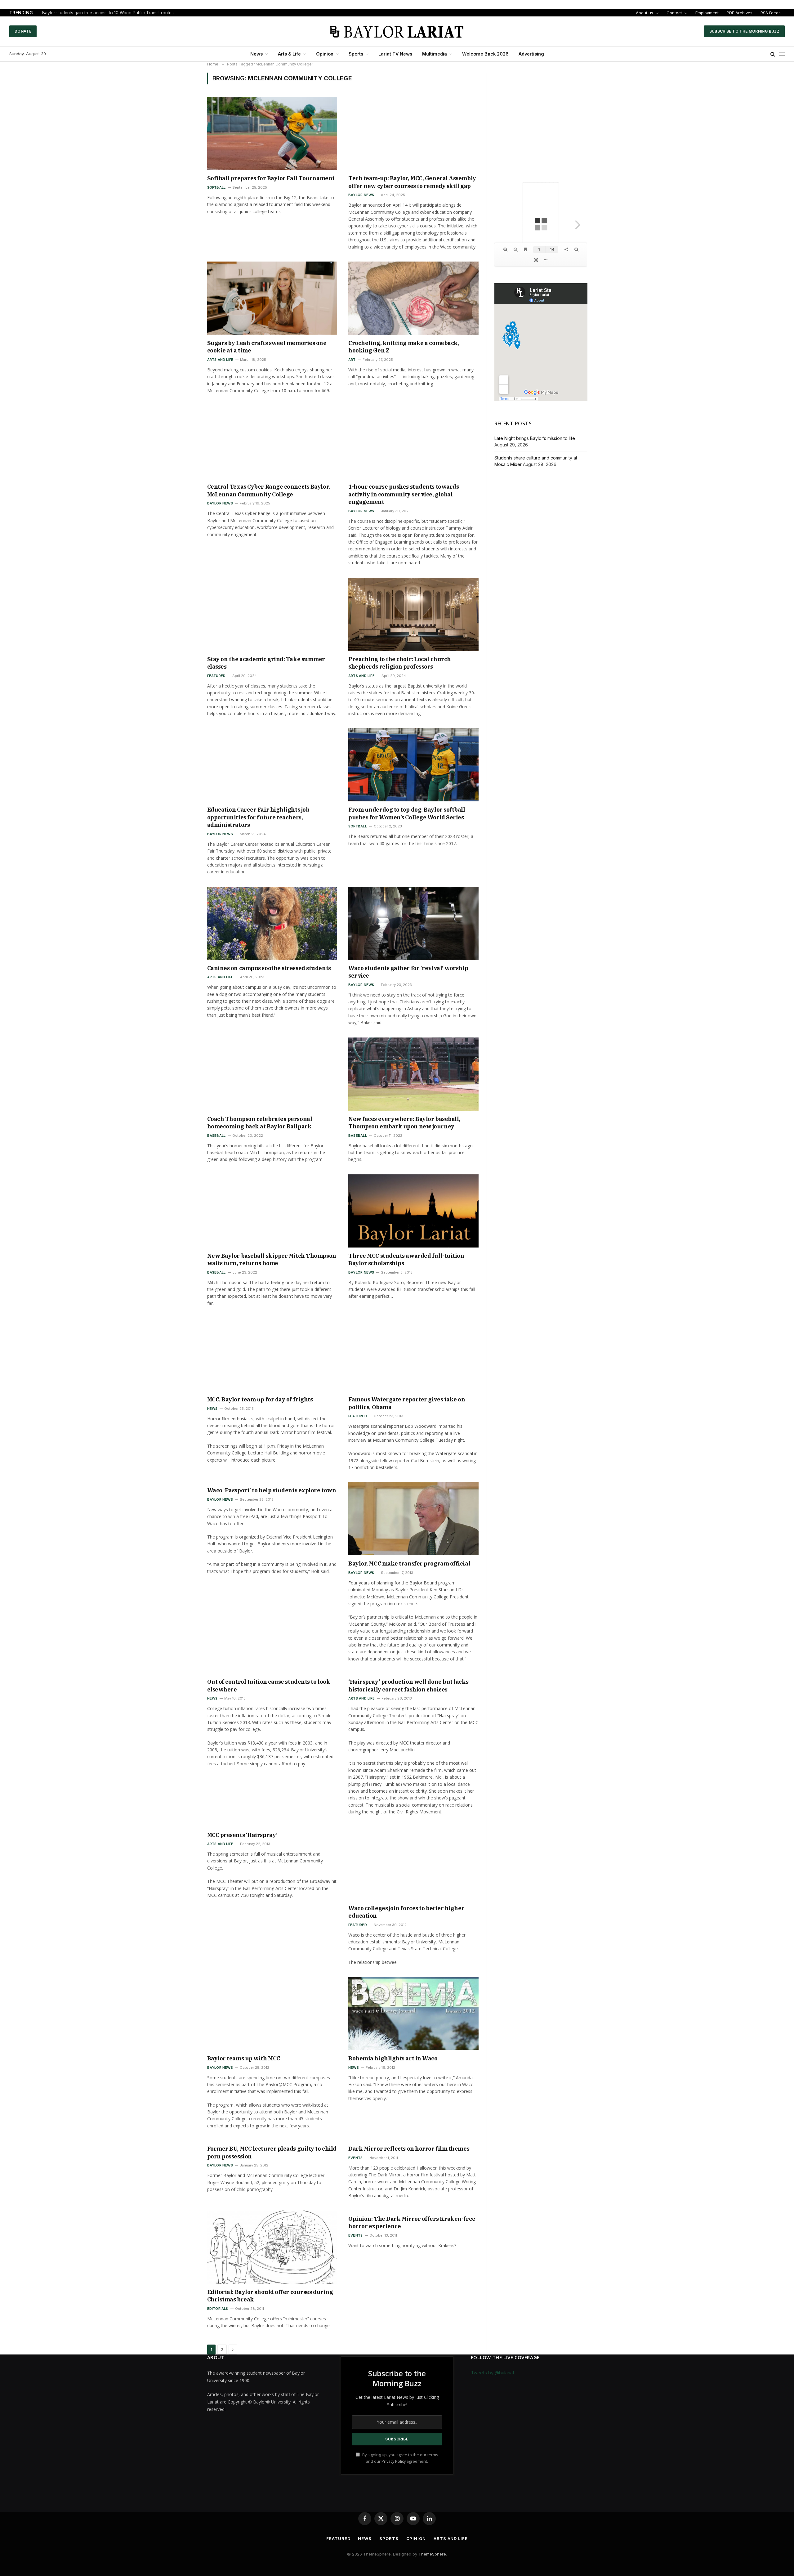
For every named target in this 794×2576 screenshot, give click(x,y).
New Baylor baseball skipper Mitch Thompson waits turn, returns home (272, 1259)
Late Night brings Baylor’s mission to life (535, 438)
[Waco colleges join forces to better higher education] (413, 1863)
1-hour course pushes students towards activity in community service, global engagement (404, 494)
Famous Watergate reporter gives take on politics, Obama (407, 1403)
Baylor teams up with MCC (244, 2058)
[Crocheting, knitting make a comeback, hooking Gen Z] (413, 298)
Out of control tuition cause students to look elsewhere (269, 1685)
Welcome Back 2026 (485, 54)
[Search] (773, 54)
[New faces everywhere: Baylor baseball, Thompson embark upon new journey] (413, 1074)
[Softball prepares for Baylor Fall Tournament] (272, 133)
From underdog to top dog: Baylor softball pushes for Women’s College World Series (407, 813)
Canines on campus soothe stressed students (269, 968)
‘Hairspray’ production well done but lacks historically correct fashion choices (408, 1685)
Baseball (216, 1136)
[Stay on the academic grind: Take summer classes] (272, 614)
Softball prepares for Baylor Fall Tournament (271, 178)
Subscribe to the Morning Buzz (744, 31)
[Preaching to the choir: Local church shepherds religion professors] (413, 614)
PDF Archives (740, 13)
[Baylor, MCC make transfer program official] (413, 1519)
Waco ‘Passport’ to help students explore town (272, 1490)
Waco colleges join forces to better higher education (406, 1912)
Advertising (531, 54)
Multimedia (435, 54)
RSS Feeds (771, 13)
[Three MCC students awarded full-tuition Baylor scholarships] (413, 1211)
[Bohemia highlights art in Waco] (413, 2014)
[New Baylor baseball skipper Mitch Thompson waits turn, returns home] (272, 1211)
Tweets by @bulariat (493, 2373)
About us (645, 13)
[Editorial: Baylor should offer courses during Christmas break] (272, 2247)
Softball (216, 187)
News (256, 54)
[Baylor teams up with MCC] (272, 2014)
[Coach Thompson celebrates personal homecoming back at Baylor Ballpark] (272, 1074)
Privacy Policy (394, 2461)
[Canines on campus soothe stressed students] (272, 923)
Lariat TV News (395, 54)
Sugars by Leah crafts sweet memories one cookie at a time (267, 347)
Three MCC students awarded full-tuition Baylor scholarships (406, 1259)
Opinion (325, 54)
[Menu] (782, 54)
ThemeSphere (432, 2554)
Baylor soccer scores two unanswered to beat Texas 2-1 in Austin (108, 13)
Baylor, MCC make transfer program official (409, 1564)
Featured (216, 676)
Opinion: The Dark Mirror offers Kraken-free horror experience (412, 2222)
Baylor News (361, 195)
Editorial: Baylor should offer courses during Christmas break (270, 2296)
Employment (707, 13)
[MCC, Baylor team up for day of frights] (272, 1355)
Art (352, 360)
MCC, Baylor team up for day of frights (260, 1399)
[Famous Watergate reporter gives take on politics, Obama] (413, 1355)
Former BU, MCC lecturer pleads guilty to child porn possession (272, 2152)
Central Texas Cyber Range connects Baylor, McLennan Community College (269, 490)
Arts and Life (220, 360)
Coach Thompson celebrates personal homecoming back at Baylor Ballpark (260, 1123)
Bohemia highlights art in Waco (393, 2058)
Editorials (218, 2309)
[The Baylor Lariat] (397, 31)
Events (355, 2158)
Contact (674, 13)
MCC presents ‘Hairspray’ (242, 1835)
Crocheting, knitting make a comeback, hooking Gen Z (404, 347)
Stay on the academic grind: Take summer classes (266, 663)
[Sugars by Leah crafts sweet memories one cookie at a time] (272, 298)
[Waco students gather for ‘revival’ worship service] (413, 923)
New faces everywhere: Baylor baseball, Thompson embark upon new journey (404, 1123)
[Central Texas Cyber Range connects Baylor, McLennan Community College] (272, 442)
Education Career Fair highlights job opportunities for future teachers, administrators (258, 817)
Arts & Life (289, 54)
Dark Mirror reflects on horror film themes (409, 2149)
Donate (23, 31)
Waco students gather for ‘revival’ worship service (408, 972)
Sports (356, 54)
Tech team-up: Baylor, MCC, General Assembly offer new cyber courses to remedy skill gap (412, 182)
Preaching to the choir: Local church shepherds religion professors (400, 663)
